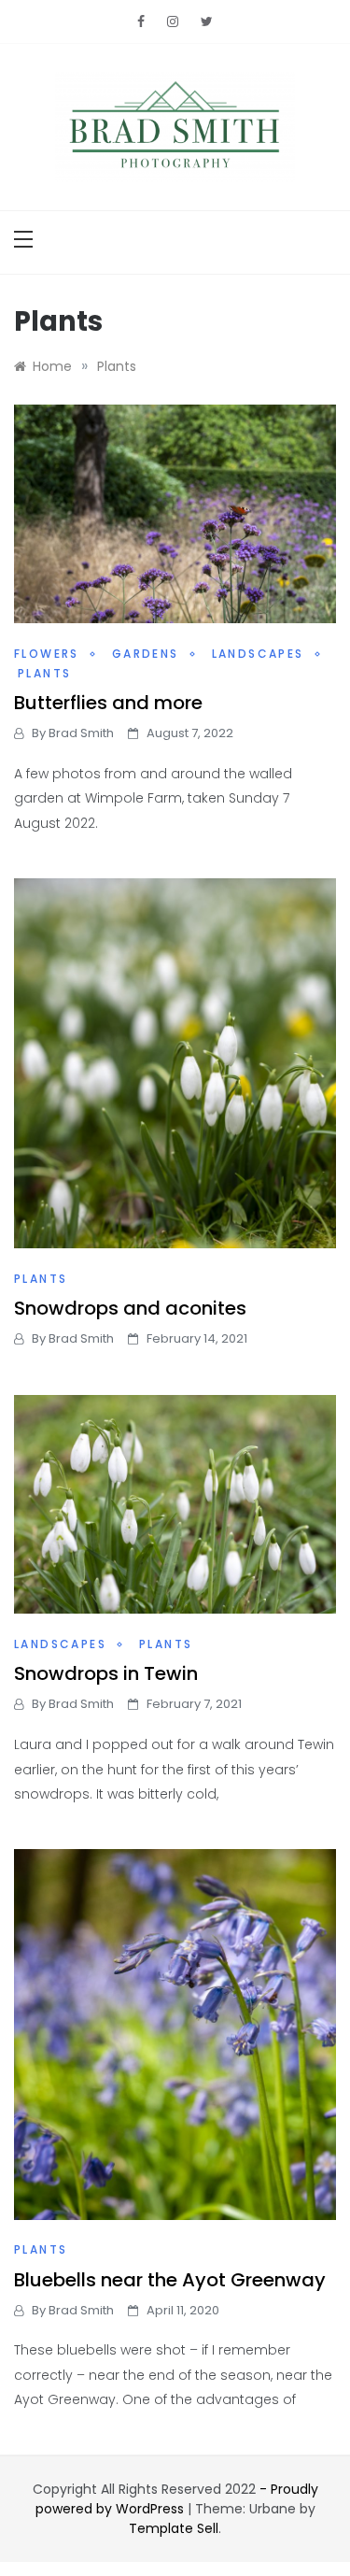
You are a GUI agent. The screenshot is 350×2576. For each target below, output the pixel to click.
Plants (44, 673)
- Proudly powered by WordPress (177, 2499)
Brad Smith (81, 733)
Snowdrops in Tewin (106, 1673)
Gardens (146, 654)
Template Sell (174, 2528)
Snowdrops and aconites (130, 1308)
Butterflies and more (108, 703)
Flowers (47, 654)
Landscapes (258, 654)
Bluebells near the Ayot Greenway (170, 2280)
